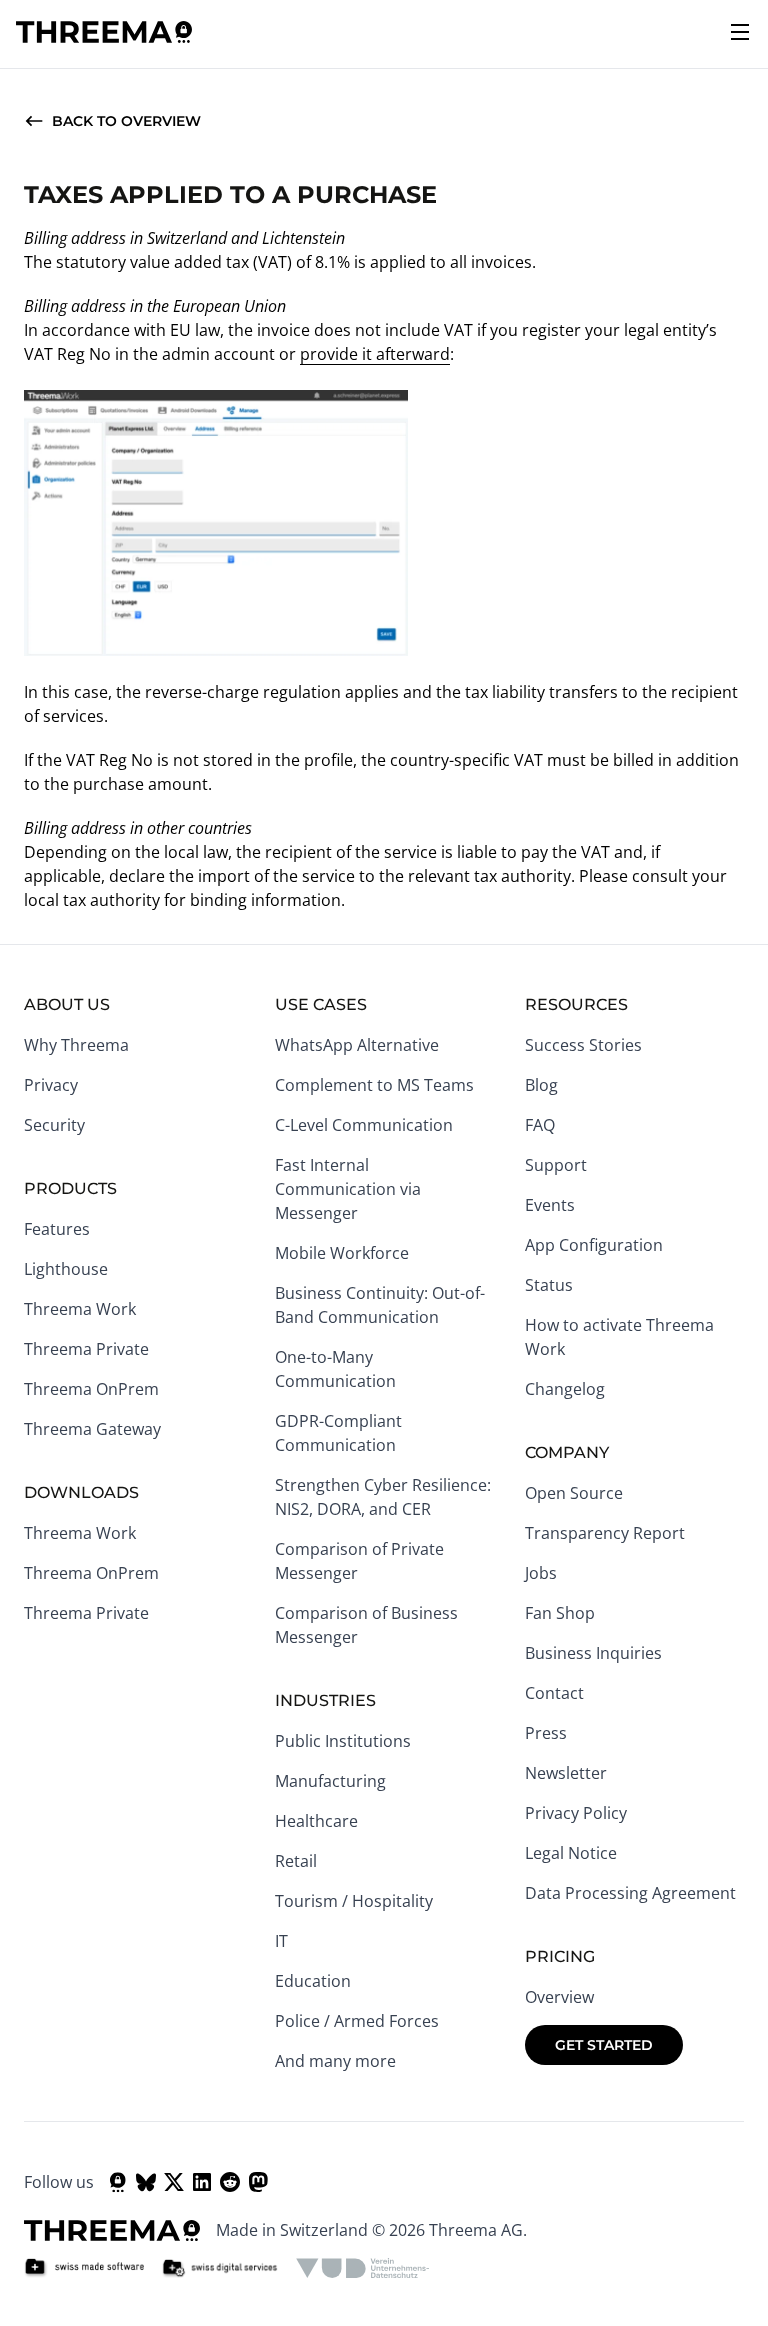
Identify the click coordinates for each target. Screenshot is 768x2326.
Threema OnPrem (91, 1389)
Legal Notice (571, 1853)
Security (54, 1125)
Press (546, 1733)
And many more (335, 2061)
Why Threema (76, 1045)
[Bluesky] (146, 2182)
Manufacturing (330, 1781)
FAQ (540, 1125)
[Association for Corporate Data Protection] (362, 2268)
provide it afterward (375, 354)
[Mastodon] (258, 2182)
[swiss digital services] (220, 2268)
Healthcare (316, 1821)
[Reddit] (230, 2182)
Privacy (51, 1085)
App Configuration (594, 1245)
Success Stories (583, 1045)
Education (313, 1981)
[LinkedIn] (202, 2182)
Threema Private (86, 1349)
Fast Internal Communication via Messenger (348, 1189)
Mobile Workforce (342, 1253)
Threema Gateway (92, 1429)
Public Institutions (343, 1741)
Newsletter (566, 1773)
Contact (554, 1693)
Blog (541, 1085)
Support (556, 1165)
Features (57, 1229)
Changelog (565, 1389)
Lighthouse (66, 1269)
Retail (296, 1861)
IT (281, 1941)
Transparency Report (605, 1533)
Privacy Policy (576, 1813)
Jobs (541, 1573)
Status (549, 1285)
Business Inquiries (593, 1653)
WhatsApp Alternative (357, 1045)
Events (550, 1205)
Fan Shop (560, 1613)
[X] (174, 2182)
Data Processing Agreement (630, 1893)
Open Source (574, 1493)
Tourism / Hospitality (354, 1901)
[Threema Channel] (118, 2182)
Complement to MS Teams (374, 1085)
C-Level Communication (364, 1125)
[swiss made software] (84, 2268)
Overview (559, 1997)
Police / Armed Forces (357, 2021)
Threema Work (80, 1309)
